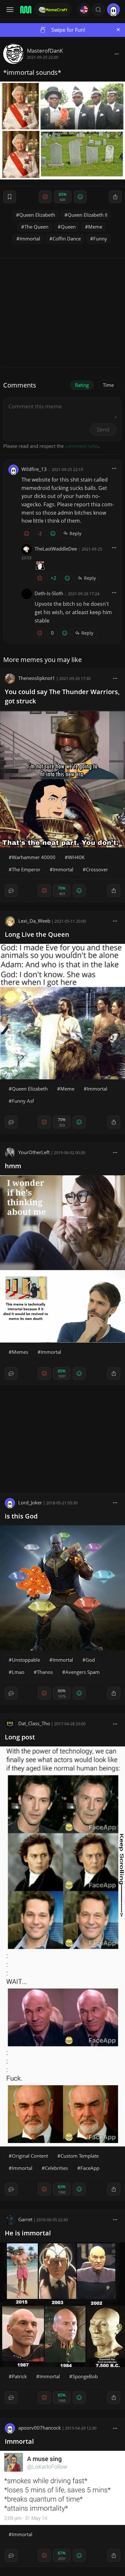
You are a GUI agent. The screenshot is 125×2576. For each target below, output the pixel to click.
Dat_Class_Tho (34, 1723)
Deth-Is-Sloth (49, 593)
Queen (68, 227)
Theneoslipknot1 (37, 678)
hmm (13, 1166)
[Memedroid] (25, 10)
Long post (20, 1737)
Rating (82, 385)
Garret (25, 2219)
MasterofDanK (45, 51)
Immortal (30, 239)
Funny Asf (23, 1101)
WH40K (76, 857)
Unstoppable (26, 1660)
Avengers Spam (83, 1672)
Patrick (19, 2376)
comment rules (82, 446)
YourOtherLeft (34, 1152)
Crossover (97, 869)
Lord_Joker (30, 1502)
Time (108, 385)
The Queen (36, 227)
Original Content (30, 2156)
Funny (100, 239)
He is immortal (28, 2233)
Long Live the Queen (37, 934)
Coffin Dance (67, 239)
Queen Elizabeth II (88, 215)
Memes (20, 1352)
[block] (117, 54)
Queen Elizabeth (37, 215)
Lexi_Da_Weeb (34, 921)
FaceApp (90, 2168)
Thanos (45, 1672)
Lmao (18, 1672)
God (90, 1660)
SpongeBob (85, 2376)
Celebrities (56, 2168)
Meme (95, 227)
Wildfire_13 (34, 469)
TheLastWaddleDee (56, 549)
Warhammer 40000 (34, 857)
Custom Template (80, 2156)
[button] (98, 10)
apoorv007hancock (40, 2428)
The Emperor (26, 869)
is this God (21, 1516)
